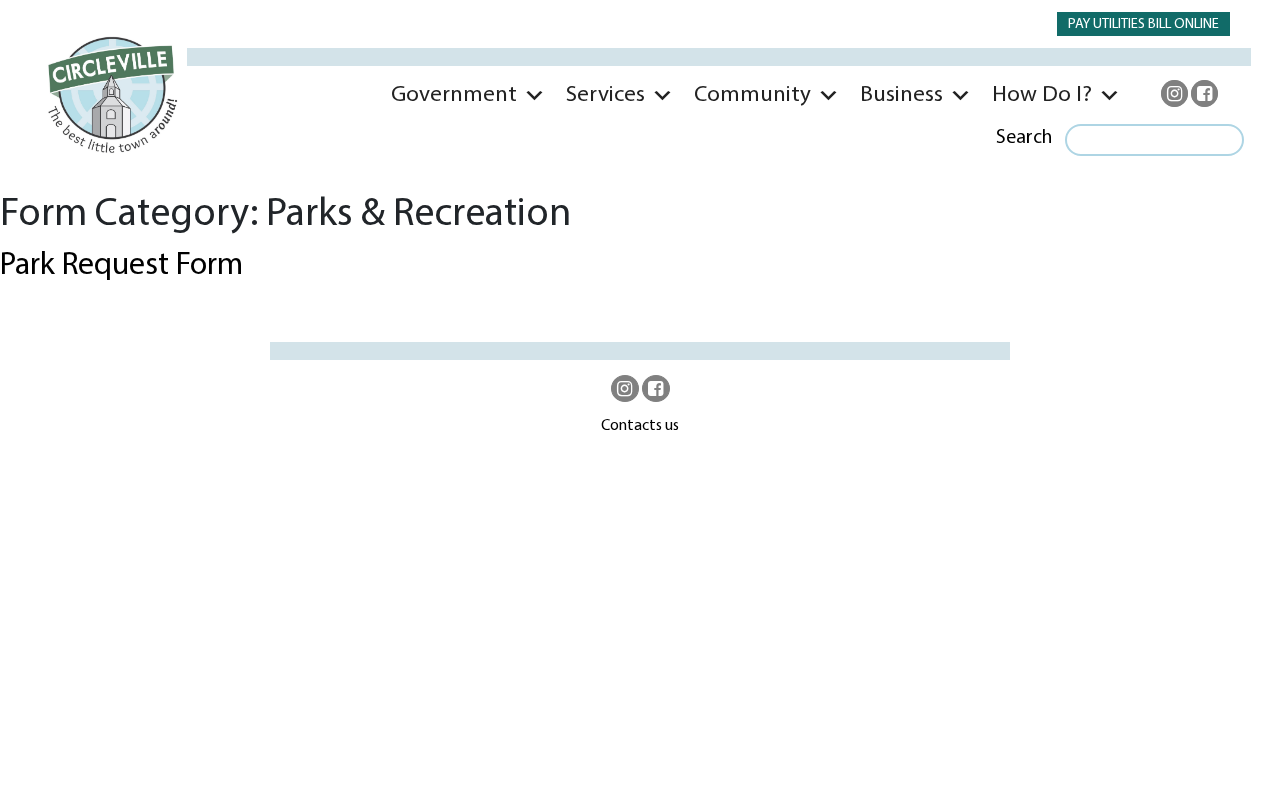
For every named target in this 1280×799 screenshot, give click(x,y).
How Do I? (1042, 95)
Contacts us (640, 426)
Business (901, 95)
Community (752, 95)
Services (605, 95)
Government (454, 95)
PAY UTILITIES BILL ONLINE (1143, 24)
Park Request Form (121, 266)
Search (1024, 138)
